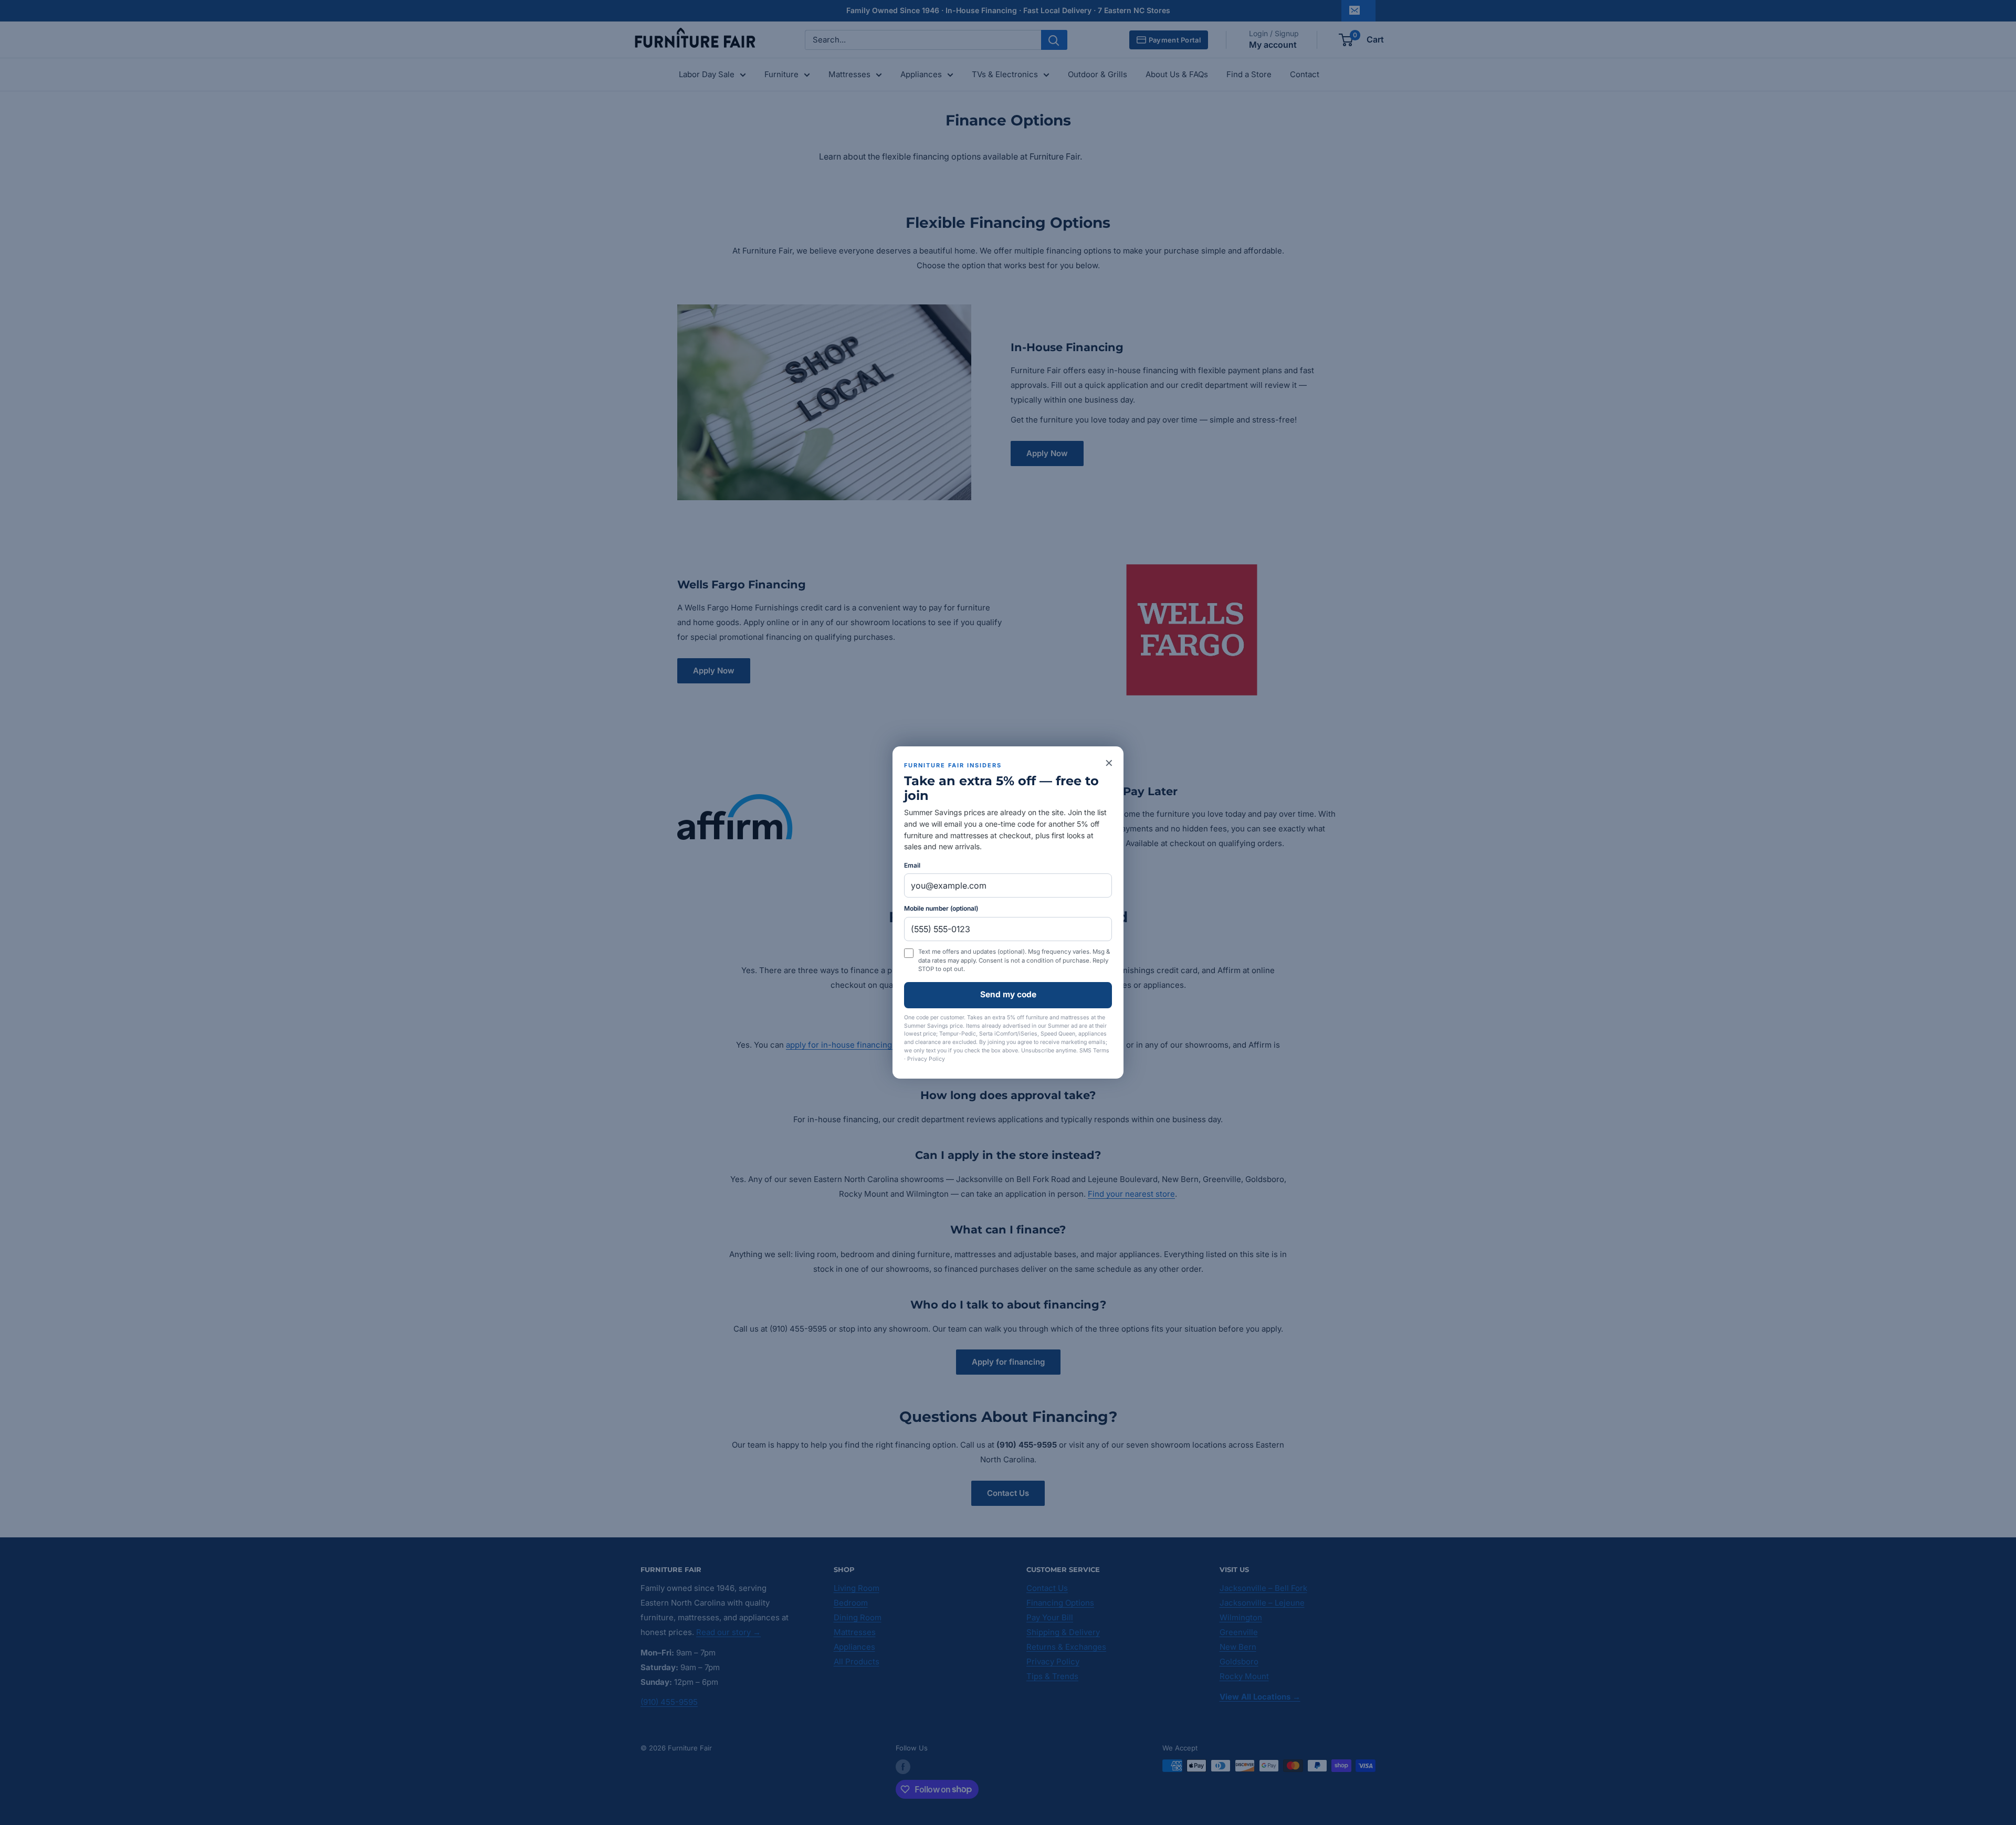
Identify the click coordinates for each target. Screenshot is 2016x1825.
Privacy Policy (926, 1059)
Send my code (1008, 994)
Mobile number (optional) (941, 908)
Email (912, 865)
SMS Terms (1094, 1051)
